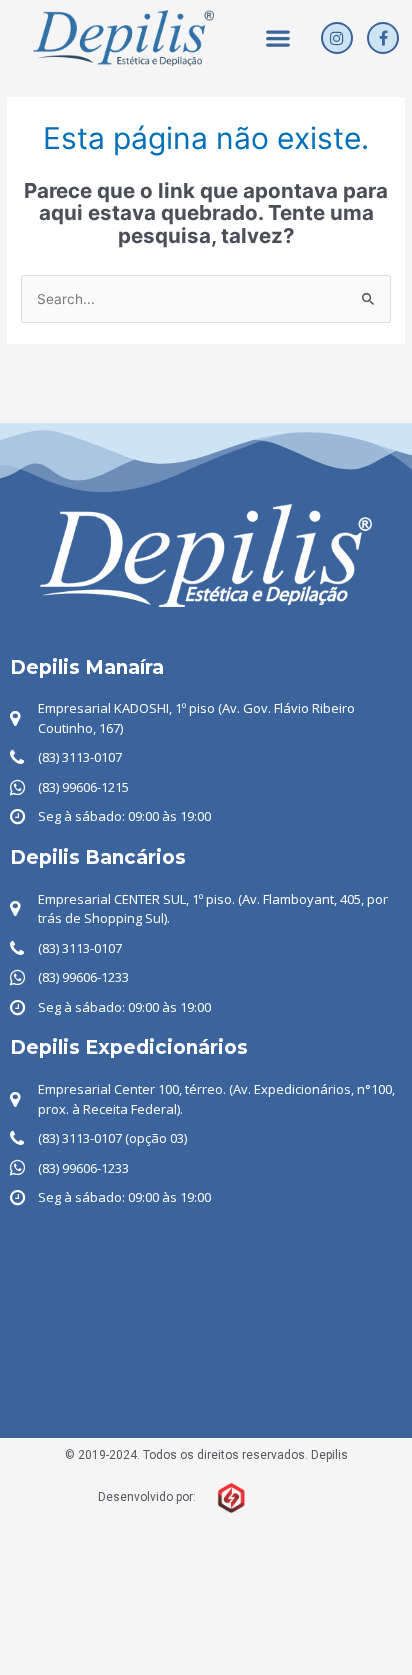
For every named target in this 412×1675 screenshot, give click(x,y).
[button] (278, 38)
